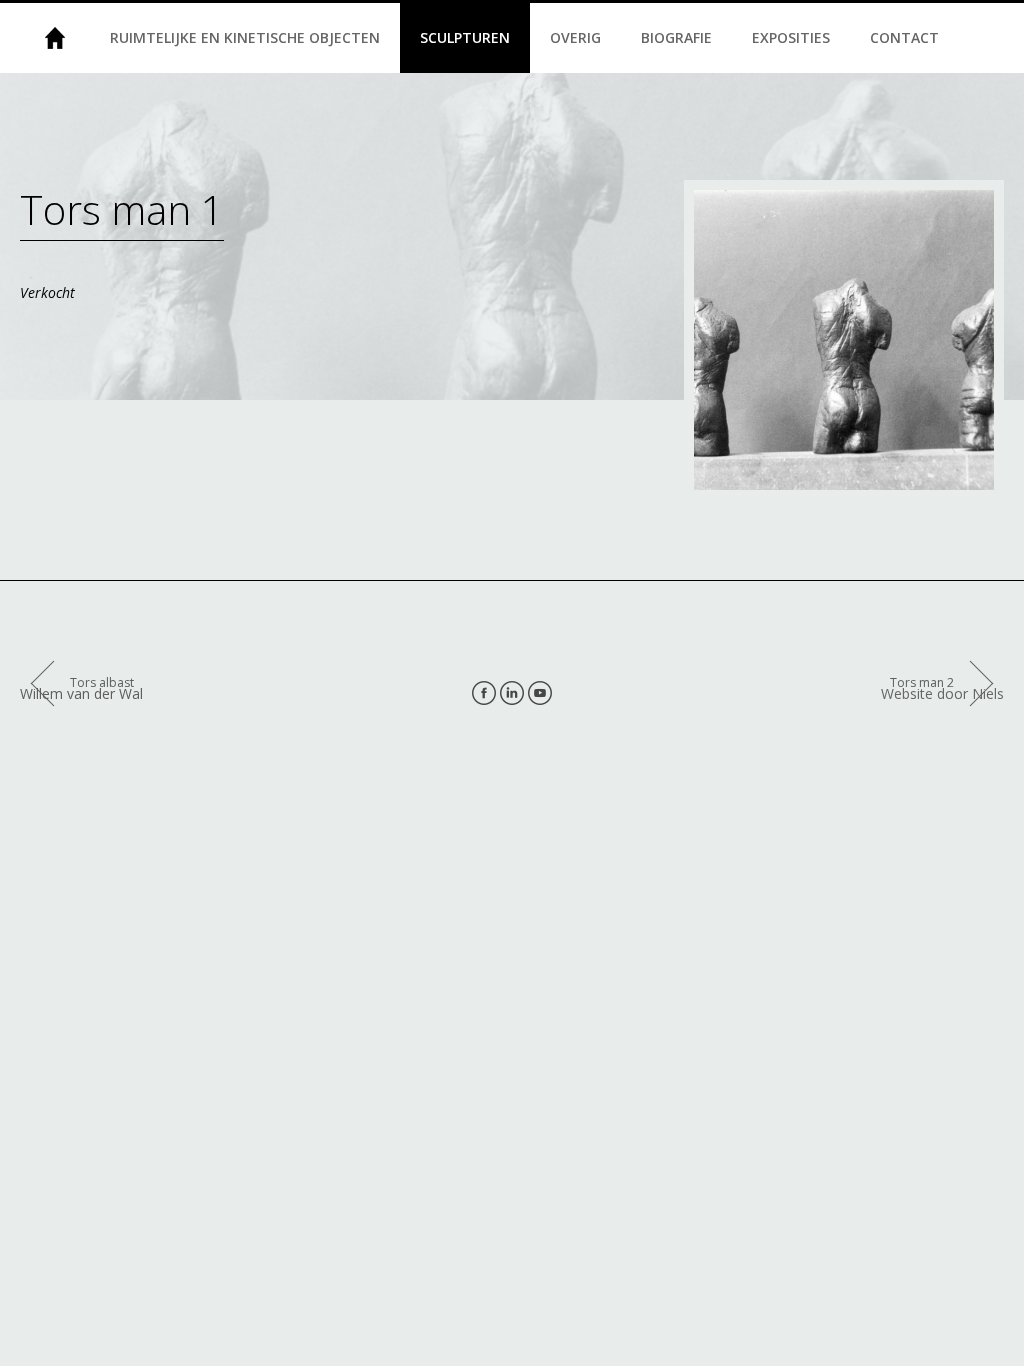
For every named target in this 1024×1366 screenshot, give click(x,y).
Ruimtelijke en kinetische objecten (245, 37)
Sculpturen (465, 37)
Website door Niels (942, 693)
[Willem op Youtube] (540, 693)
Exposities (791, 37)
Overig (575, 37)
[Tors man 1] (844, 340)
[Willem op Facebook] (484, 693)
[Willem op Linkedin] (512, 693)
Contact (904, 37)
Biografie (676, 37)
